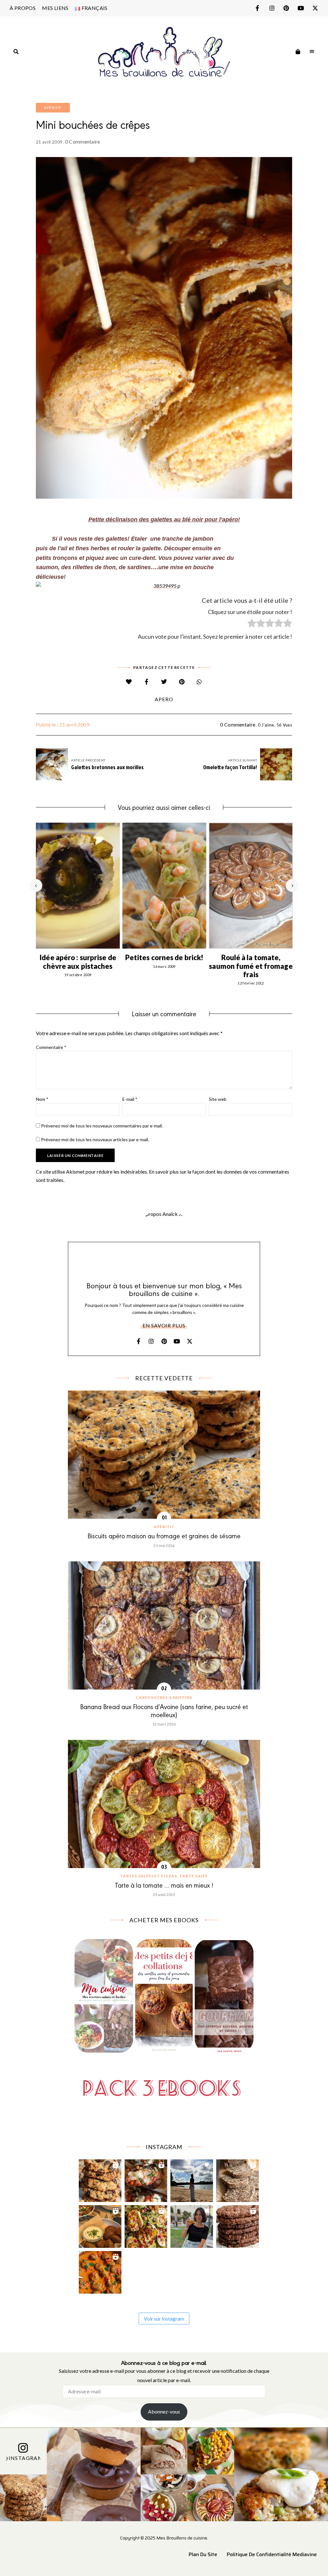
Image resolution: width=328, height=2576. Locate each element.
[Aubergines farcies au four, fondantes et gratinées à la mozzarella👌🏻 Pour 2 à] (146, 2179)
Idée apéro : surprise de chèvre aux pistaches (78, 962)
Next (292, 885)
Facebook (257, 8)
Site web (218, 1099)
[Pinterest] (182, 682)
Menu (312, 52)
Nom (42, 1099)
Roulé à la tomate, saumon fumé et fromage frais (251, 966)
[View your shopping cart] (298, 52)
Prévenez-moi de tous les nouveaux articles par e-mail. (95, 1139)
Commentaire (51, 1047)
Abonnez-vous (164, 2411)
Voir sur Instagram (164, 2318)
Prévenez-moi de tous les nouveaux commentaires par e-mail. (102, 1126)
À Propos (23, 8)
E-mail (130, 1099)
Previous (36, 885)
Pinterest (286, 8)
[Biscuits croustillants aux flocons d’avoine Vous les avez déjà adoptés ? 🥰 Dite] (238, 2225)
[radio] (252, 624)
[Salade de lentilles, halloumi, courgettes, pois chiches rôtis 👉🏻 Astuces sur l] (146, 2225)
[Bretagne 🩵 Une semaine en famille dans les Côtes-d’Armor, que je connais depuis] (192, 2179)
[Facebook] (147, 682)
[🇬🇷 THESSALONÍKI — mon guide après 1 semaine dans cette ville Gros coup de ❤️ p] (192, 2225)
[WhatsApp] (199, 682)
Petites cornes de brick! (164, 957)
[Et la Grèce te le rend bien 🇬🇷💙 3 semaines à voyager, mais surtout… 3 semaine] (100, 2225)
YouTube (301, 8)
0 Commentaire (83, 141)
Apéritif (53, 108)
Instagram (272, 8)
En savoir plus (164, 1325)
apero (164, 699)
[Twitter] (164, 682)
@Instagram (23, 2458)
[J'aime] (129, 682)
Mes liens (55, 8)
